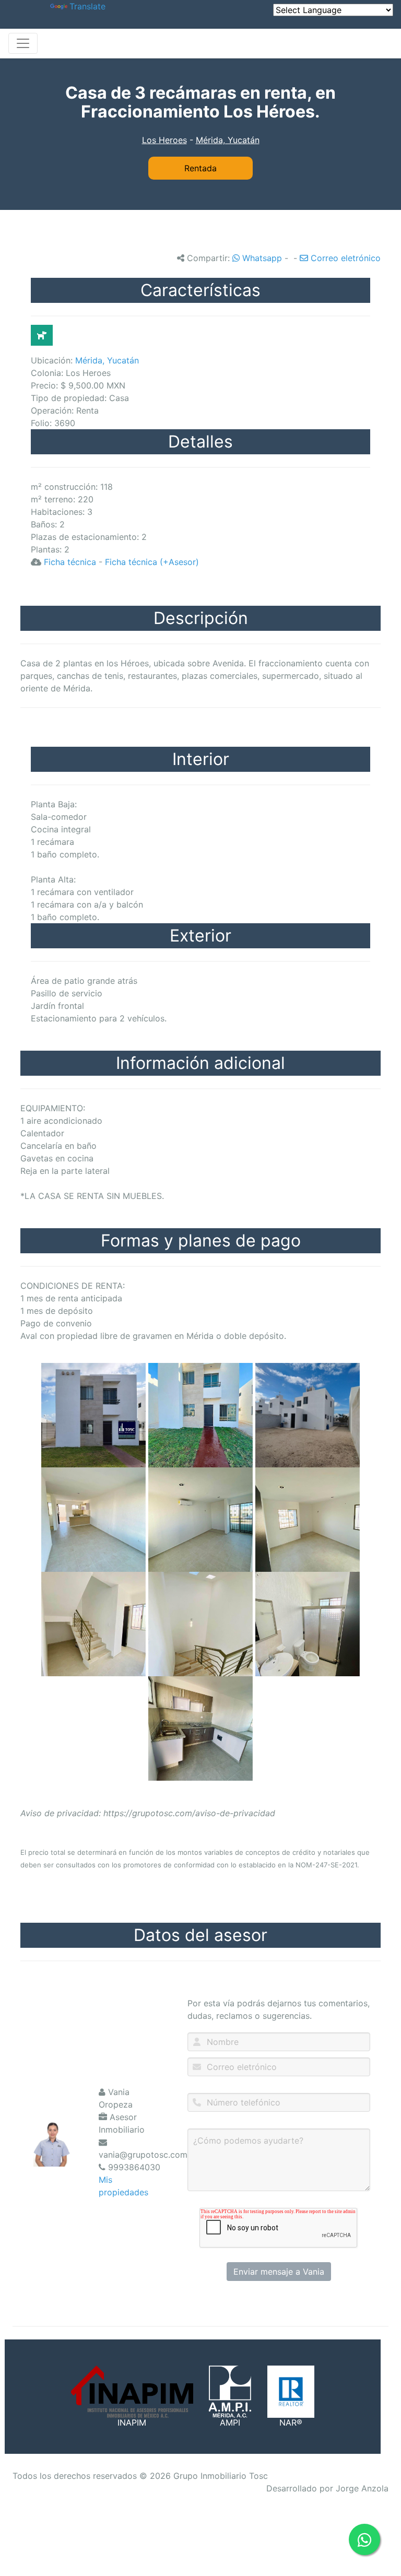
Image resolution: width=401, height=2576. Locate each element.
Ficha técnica (70, 562)
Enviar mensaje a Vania (279, 2272)
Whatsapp (261, 258)
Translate (87, 6)
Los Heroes (164, 140)
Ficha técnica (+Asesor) (152, 562)
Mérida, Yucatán (228, 140)
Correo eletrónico (344, 258)
